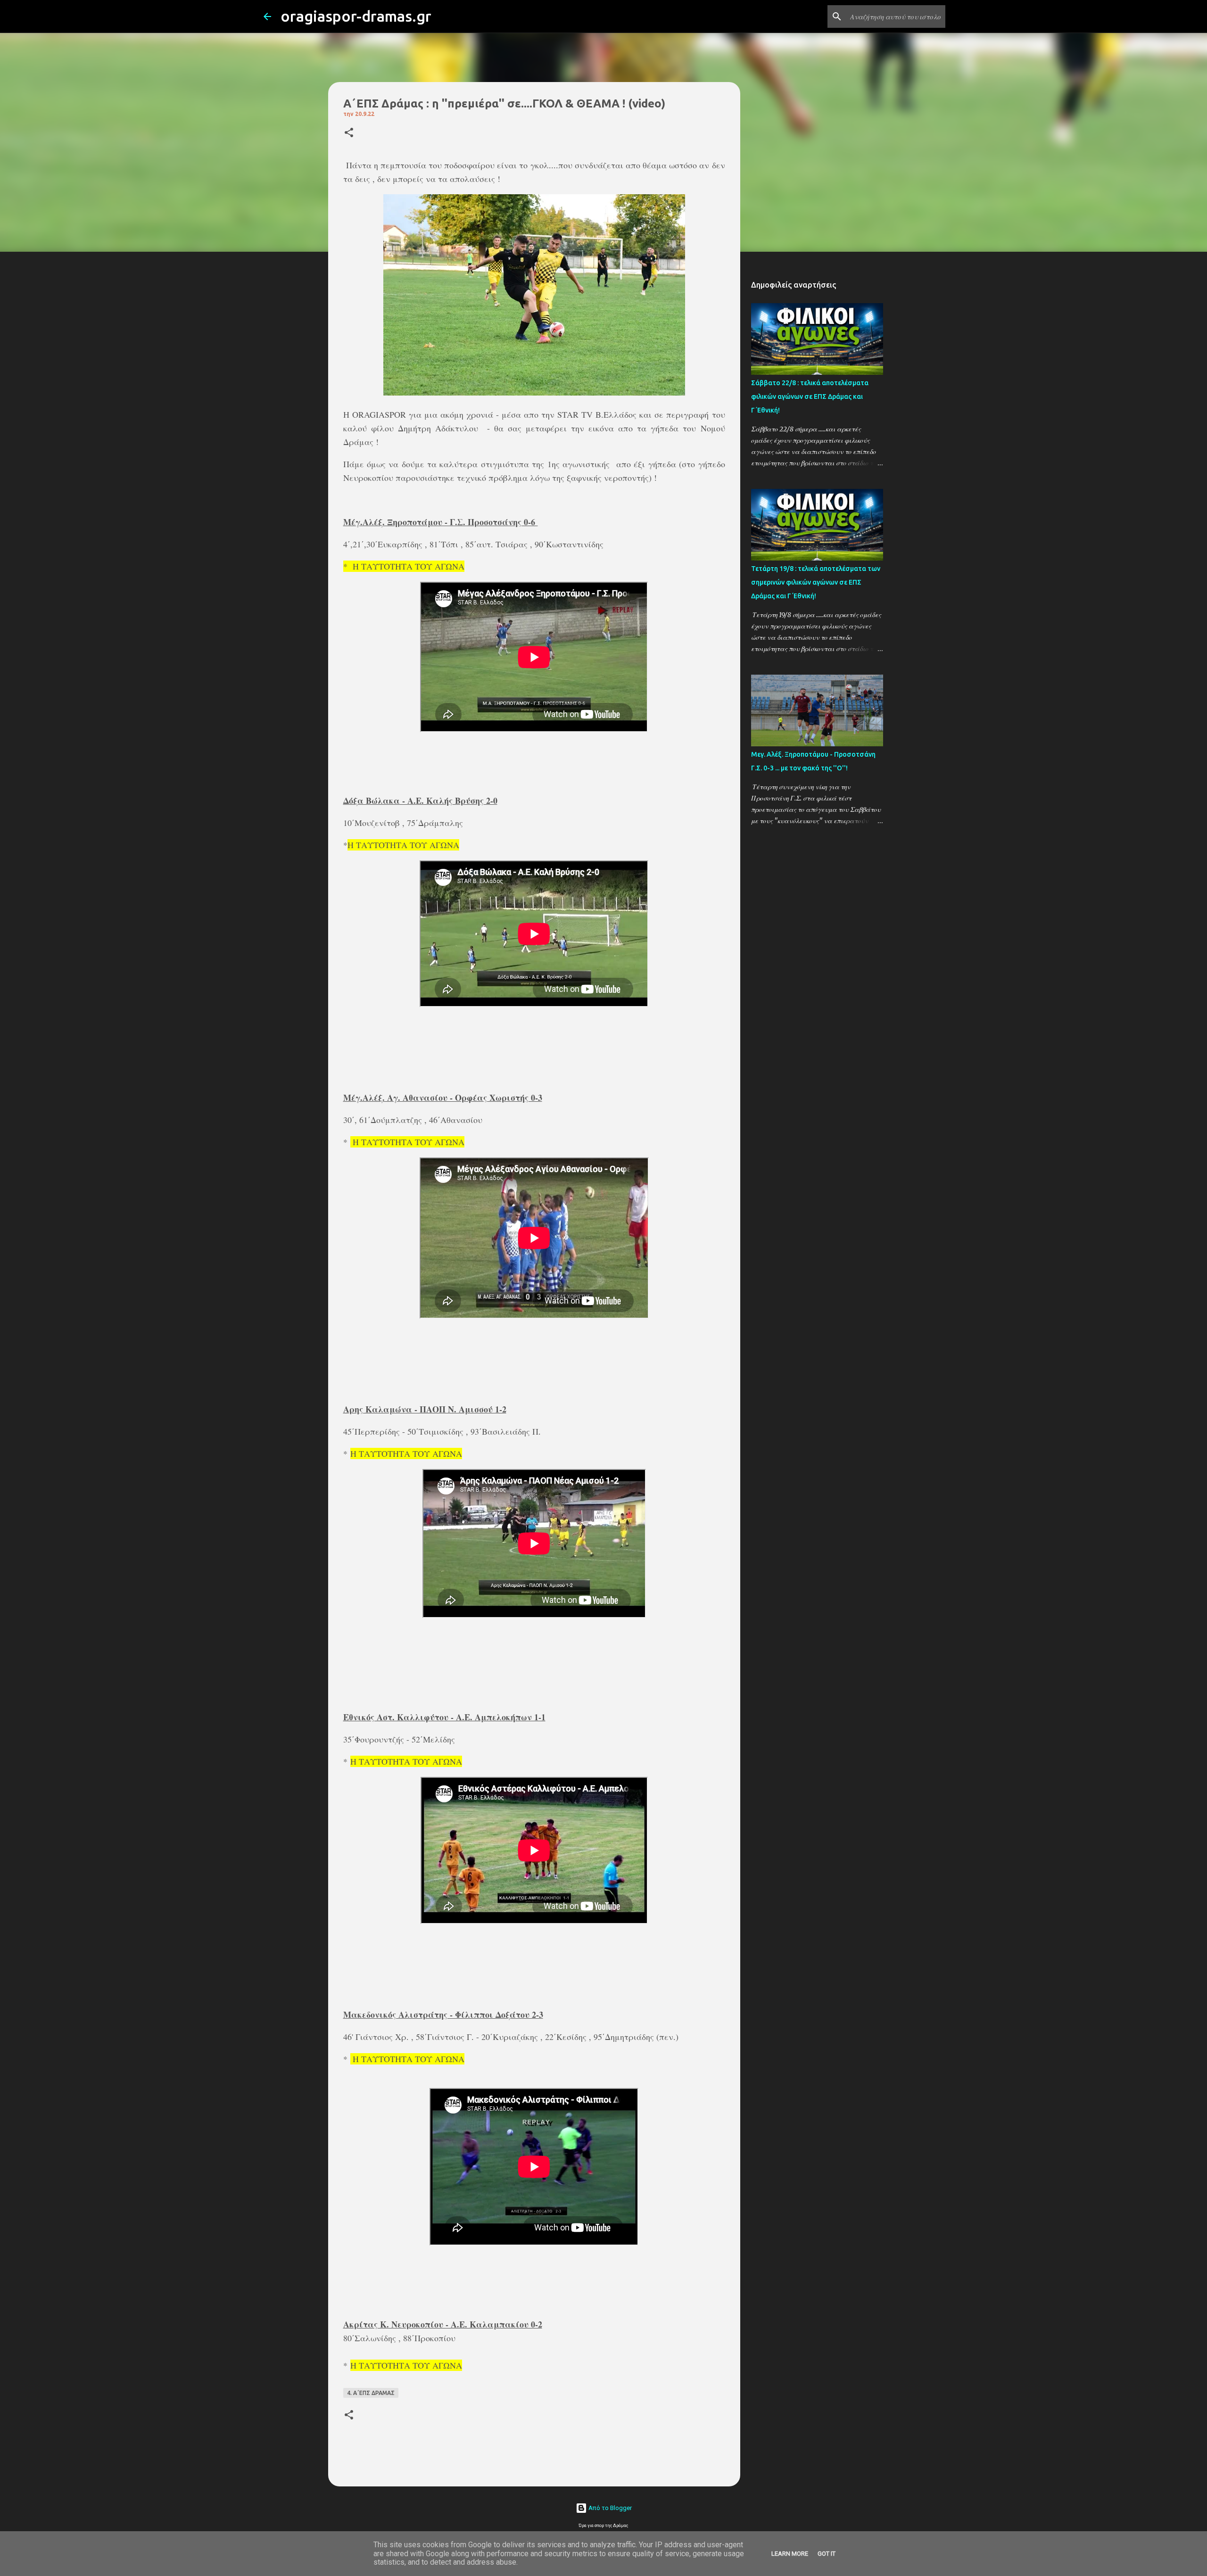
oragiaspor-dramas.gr (356, 16)
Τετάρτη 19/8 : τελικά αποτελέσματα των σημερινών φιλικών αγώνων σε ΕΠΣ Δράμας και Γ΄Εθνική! (816, 582)
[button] (349, 133)
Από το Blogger (609, 2508)
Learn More (790, 2554)
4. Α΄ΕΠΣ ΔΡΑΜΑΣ (371, 2393)
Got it (827, 2554)
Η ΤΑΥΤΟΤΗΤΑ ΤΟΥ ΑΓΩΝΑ (407, 566)
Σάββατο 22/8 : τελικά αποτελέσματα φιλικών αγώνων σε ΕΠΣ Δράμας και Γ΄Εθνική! (810, 396)
